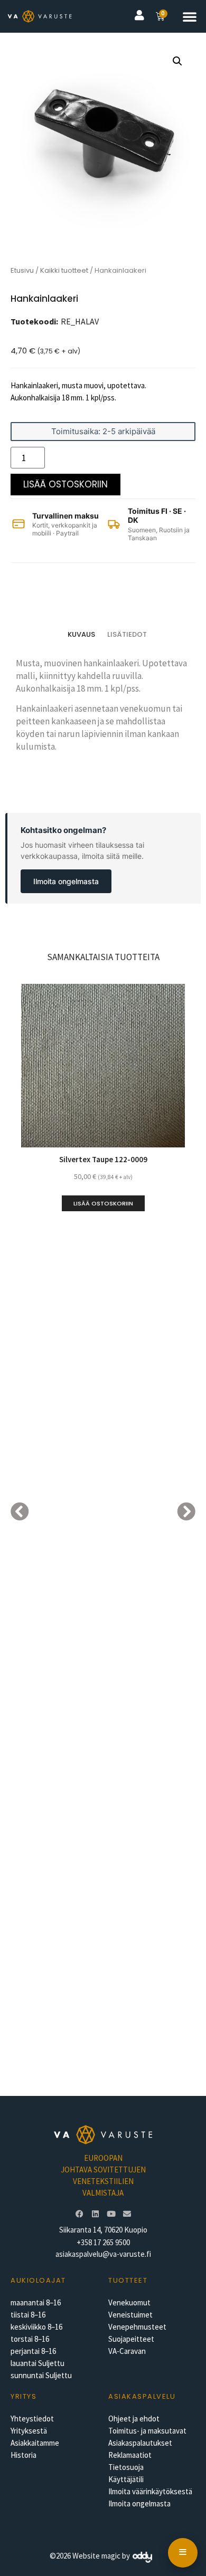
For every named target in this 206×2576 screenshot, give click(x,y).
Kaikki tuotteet (64, 270)
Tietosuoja (126, 2467)
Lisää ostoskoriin (65, 484)
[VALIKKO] (183, 2553)
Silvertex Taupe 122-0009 (103, 1159)
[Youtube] (111, 2214)
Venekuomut (129, 2302)
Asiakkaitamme (35, 2443)
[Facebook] (79, 2214)
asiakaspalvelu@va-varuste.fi (103, 2254)
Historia (24, 2455)
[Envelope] (127, 2214)
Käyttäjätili (126, 2479)
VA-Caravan (127, 2351)
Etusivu (22, 270)
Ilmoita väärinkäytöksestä (150, 2491)
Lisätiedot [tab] (127, 634)
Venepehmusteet (137, 2327)
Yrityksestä (29, 2431)
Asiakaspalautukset (140, 2443)
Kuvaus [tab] (81, 634)
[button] (190, 16)
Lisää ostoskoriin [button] (103, 1203)
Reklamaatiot (130, 2455)
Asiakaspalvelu (142, 2396)
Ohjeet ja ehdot (134, 2419)
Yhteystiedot (32, 2419)
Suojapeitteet (131, 2339)
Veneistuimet (130, 2315)
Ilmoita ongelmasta (66, 881)
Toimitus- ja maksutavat (147, 2431)
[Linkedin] (95, 2214)
